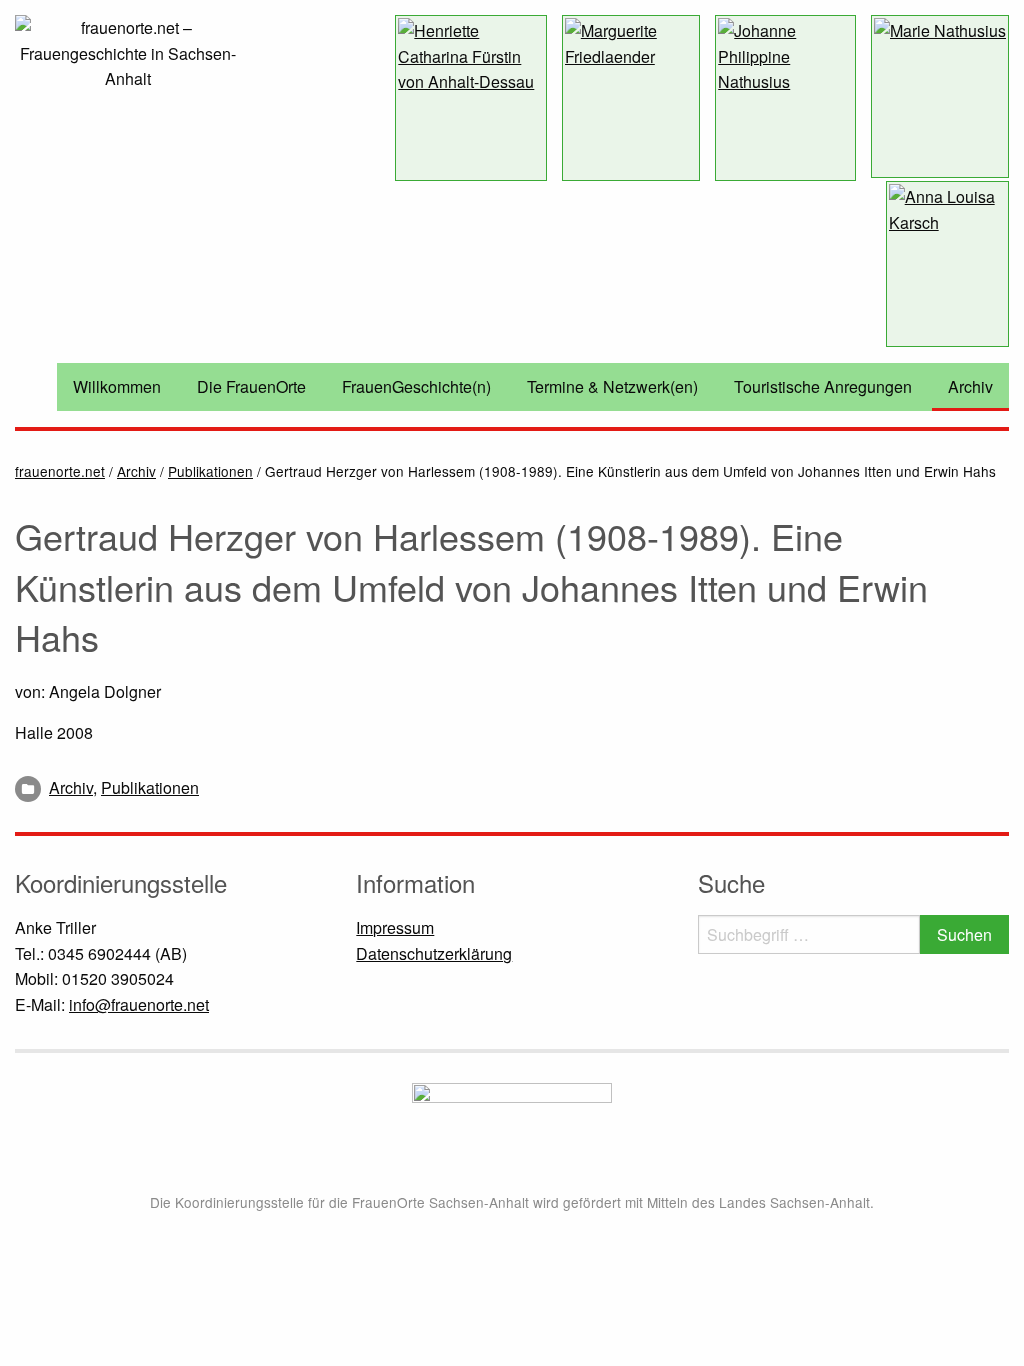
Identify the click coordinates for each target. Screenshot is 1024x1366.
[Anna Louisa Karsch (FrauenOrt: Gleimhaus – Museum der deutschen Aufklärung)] (947, 264)
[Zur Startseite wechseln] (128, 51)
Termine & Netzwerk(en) (612, 386)
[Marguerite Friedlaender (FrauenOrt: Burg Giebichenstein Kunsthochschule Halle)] (631, 98)
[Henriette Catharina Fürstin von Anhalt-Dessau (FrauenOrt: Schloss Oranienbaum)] (470, 98)
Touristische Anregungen (823, 386)
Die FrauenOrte (251, 386)
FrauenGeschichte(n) (416, 386)
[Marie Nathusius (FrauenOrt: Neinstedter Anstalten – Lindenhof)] (940, 96)
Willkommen (117, 386)
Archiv (970, 386)
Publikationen (150, 787)
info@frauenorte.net (139, 1004)
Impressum (395, 927)
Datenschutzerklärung (434, 953)
